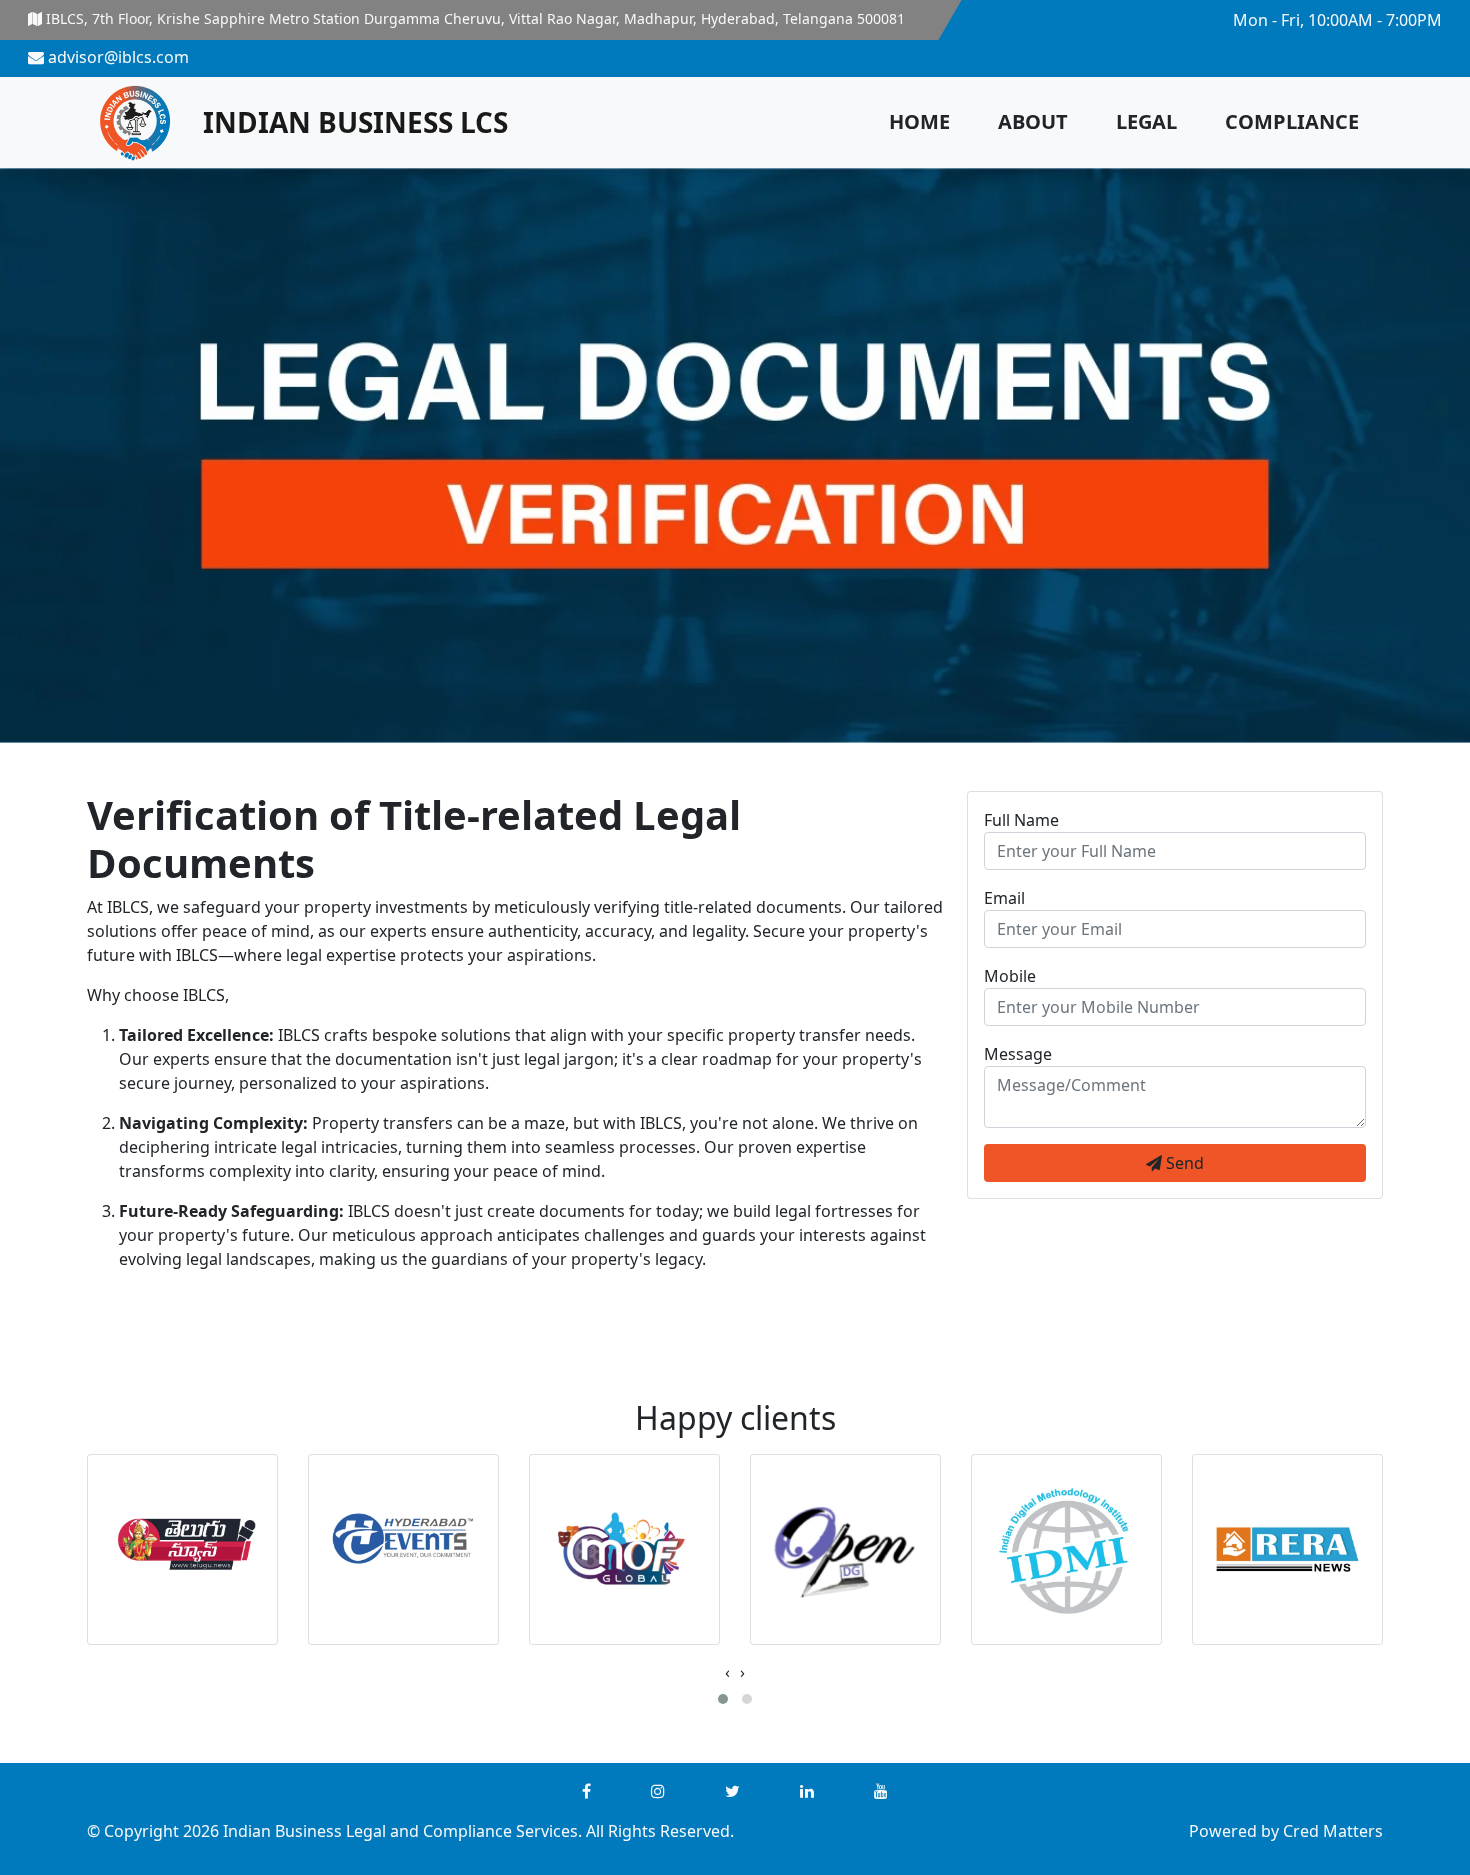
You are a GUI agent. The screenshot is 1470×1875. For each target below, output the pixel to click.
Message (1018, 1054)
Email (1004, 898)
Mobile (1010, 976)
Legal (1146, 121)
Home (919, 121)
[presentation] (727, 1672)
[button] (723, 1699)
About (1033, 121)
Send (1183, 1163)
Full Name (1021, 820)
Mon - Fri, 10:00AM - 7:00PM (1335, 20)
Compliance (1292, 121)
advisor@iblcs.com (116, 57)
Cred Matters (1333, 1831)
